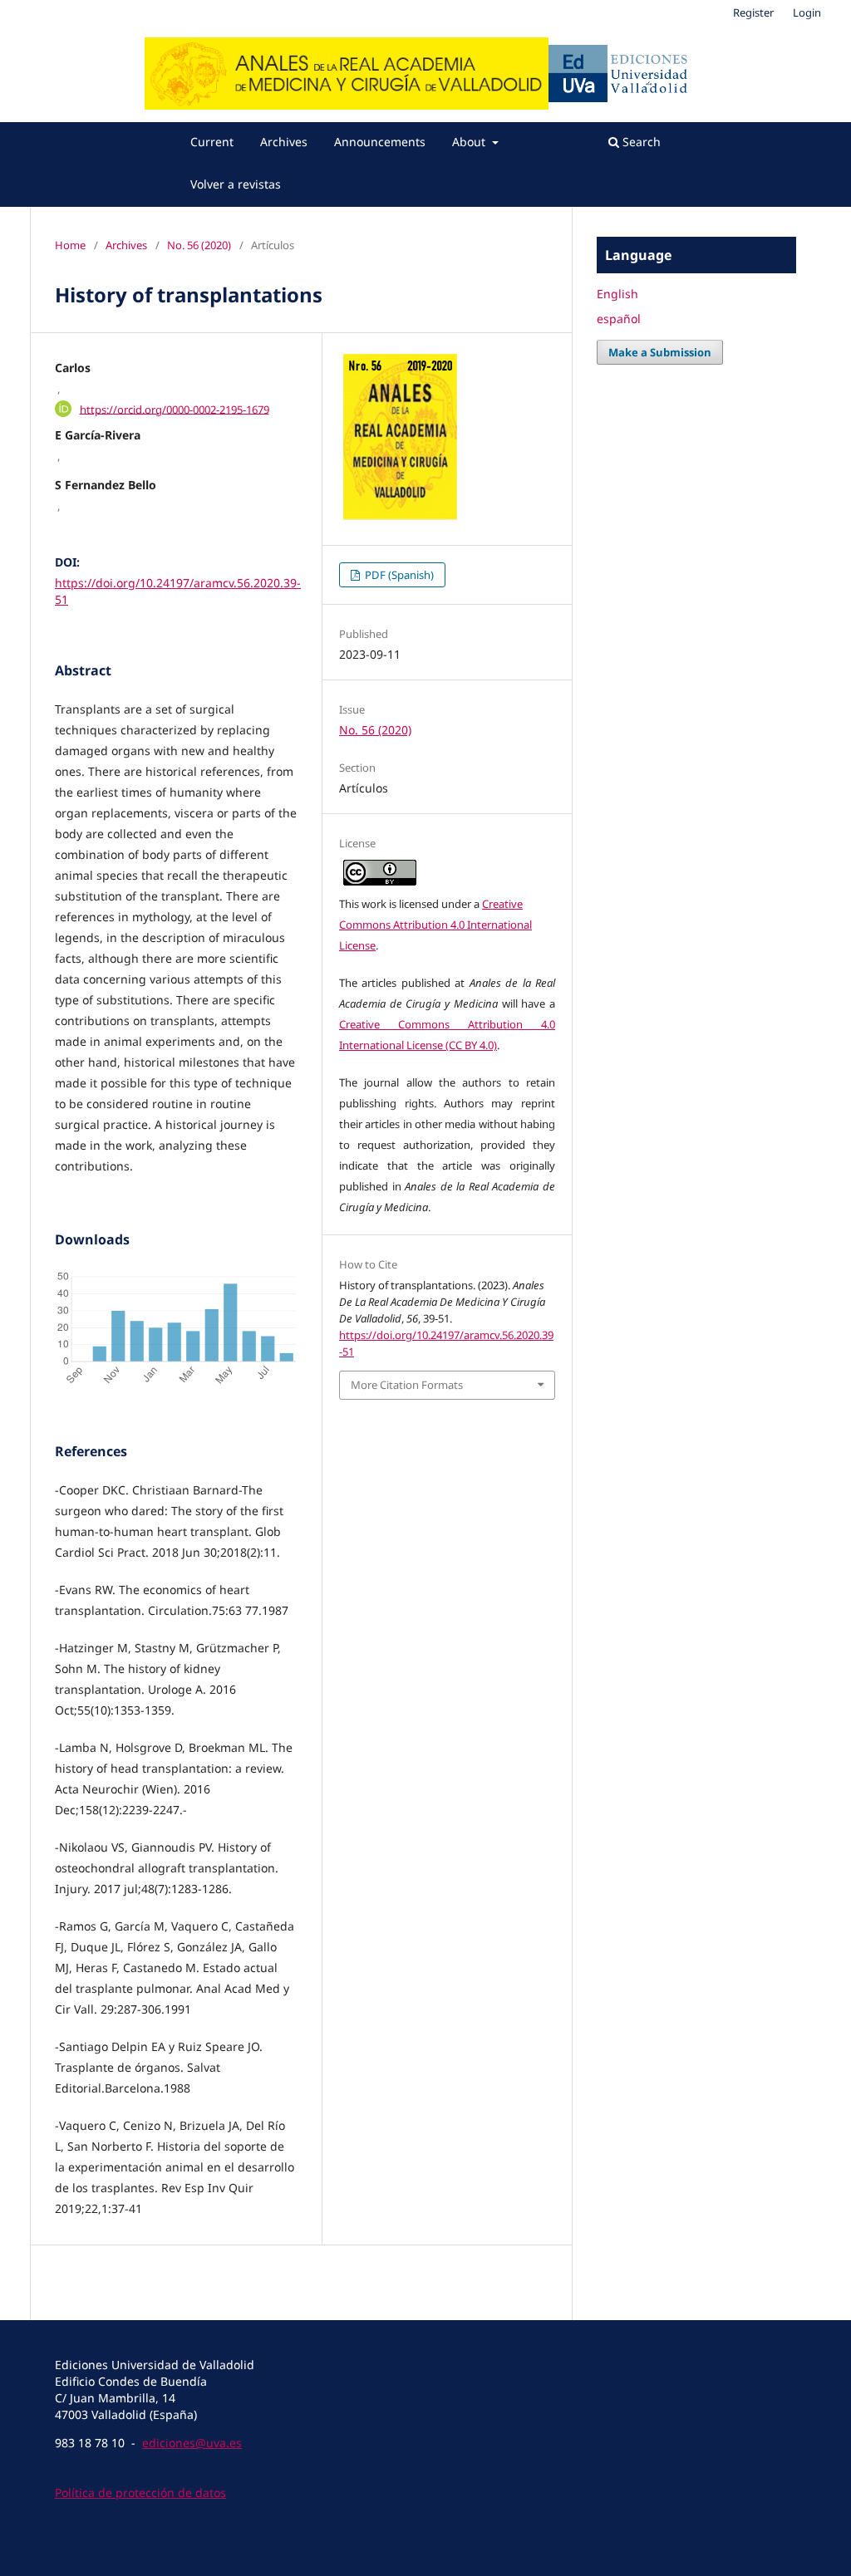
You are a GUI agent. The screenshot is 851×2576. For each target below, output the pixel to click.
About (470, 142)
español (619, 319)
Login (807, 12)
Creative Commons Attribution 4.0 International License (435, 925)
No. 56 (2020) (199, 245)
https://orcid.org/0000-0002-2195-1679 (175, 409)
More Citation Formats (407, 1385)
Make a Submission (660, 352)
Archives (284, 142)
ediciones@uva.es (192, 2443)
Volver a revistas (236, 184)
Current (212, 142)
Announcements (380, 142)
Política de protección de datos (140, 2493)
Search (640, 142)
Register (753, 12)
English (617, 294)
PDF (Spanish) (398, 575)
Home (70, 245)
